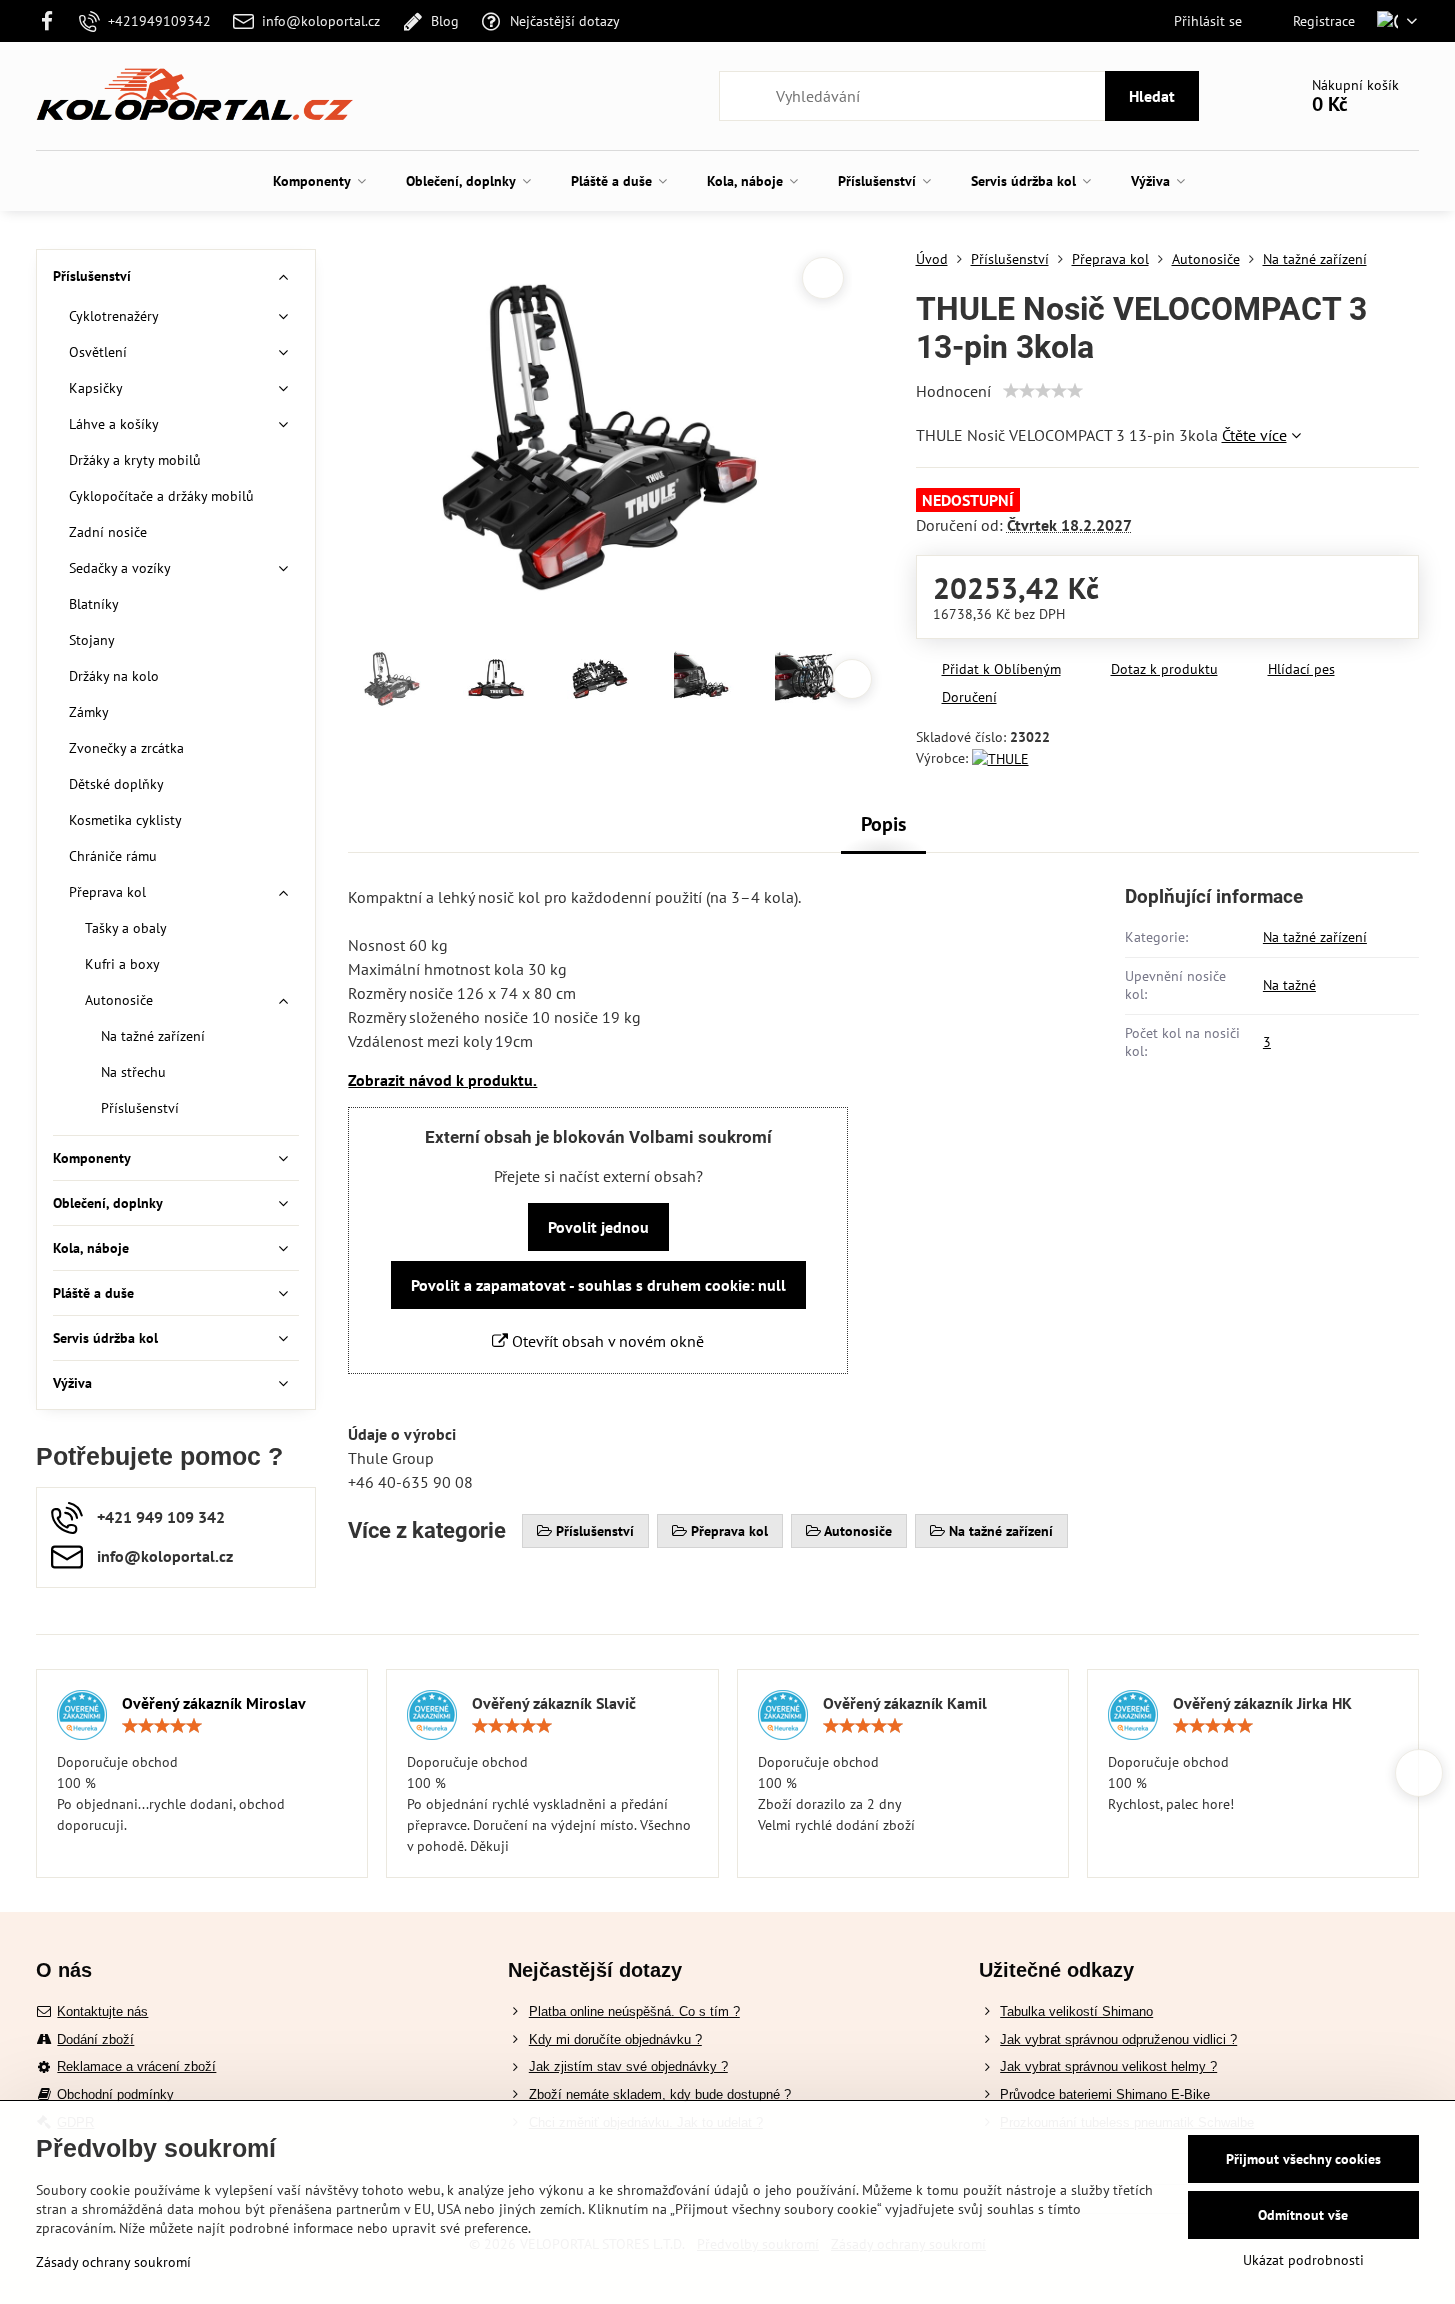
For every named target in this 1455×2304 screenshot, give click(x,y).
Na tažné (1289, 985)
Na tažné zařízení (1315, 937)
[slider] (1043, 391)
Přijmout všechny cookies (1303, 2159)
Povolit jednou (598, 1227)
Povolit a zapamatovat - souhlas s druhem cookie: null (598, 1285)
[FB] (52, 21)
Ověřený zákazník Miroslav (214, 1703)
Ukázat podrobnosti (1303, 2260)
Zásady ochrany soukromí (113, 2262)
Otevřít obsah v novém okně (606, 1341)
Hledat (1152, 96)
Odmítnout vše (1303, 2215)
